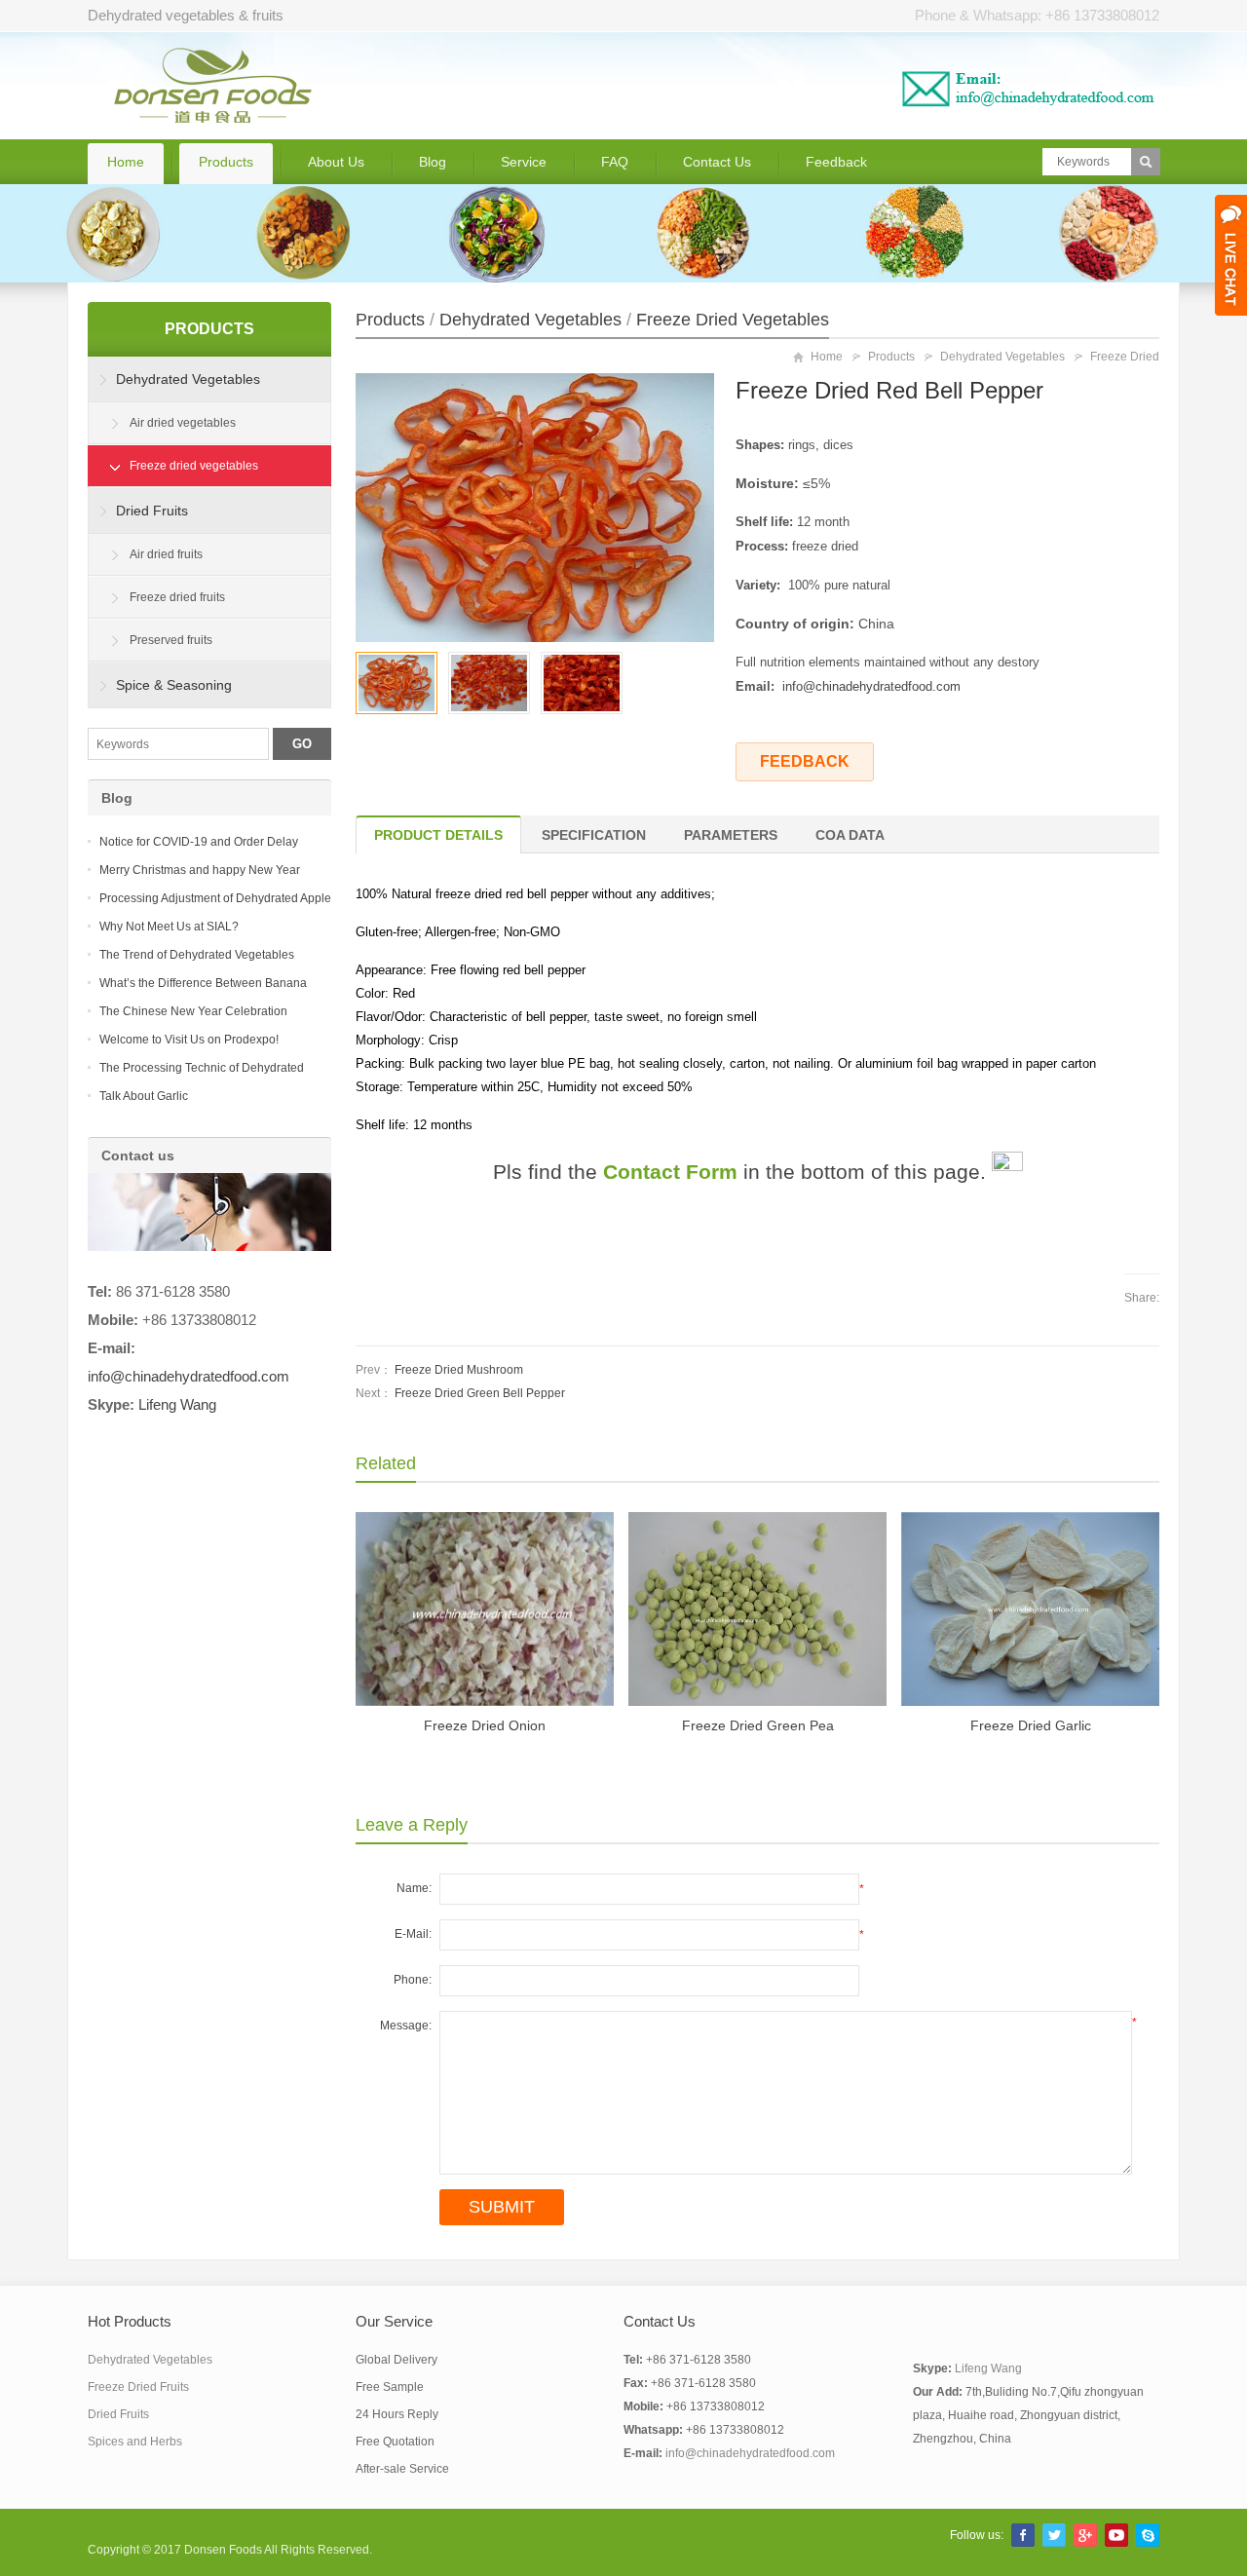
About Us (336, 162)
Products (226, 162)
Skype (1148, 2535)
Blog (433, 162)
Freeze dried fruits (177, 597)
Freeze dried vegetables (733, 320)
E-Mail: (413, 1934)
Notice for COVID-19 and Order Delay (199, 842)
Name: (414, 1888)
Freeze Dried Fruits (138, 2387)
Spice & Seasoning (174, 685)
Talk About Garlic (144, 1096)
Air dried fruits (166, 554)
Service (524, 162)
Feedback (836, 162)
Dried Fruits (152, 511)
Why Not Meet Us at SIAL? (169, 927)
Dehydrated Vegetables (530, 320)
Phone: (413, 1980)
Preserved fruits (171, 640)
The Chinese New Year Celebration (193, 1011)
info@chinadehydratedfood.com (871, 686)
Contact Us (717, 162)
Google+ (1085, 2535)
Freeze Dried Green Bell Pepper (480, 1393)
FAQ (615, 162)
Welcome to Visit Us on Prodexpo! (189, 1040)
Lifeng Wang (177, 1405)
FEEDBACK (805, 761)
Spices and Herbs (135, 2442)
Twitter (1054, 2535)
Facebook (1023, 2535)
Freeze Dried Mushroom (459, 1370)
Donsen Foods (223, 2550)
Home (126, 162)
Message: (406, 2026)
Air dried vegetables (183, 423)
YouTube (1116, 2535)
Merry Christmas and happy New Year (200, 870)
